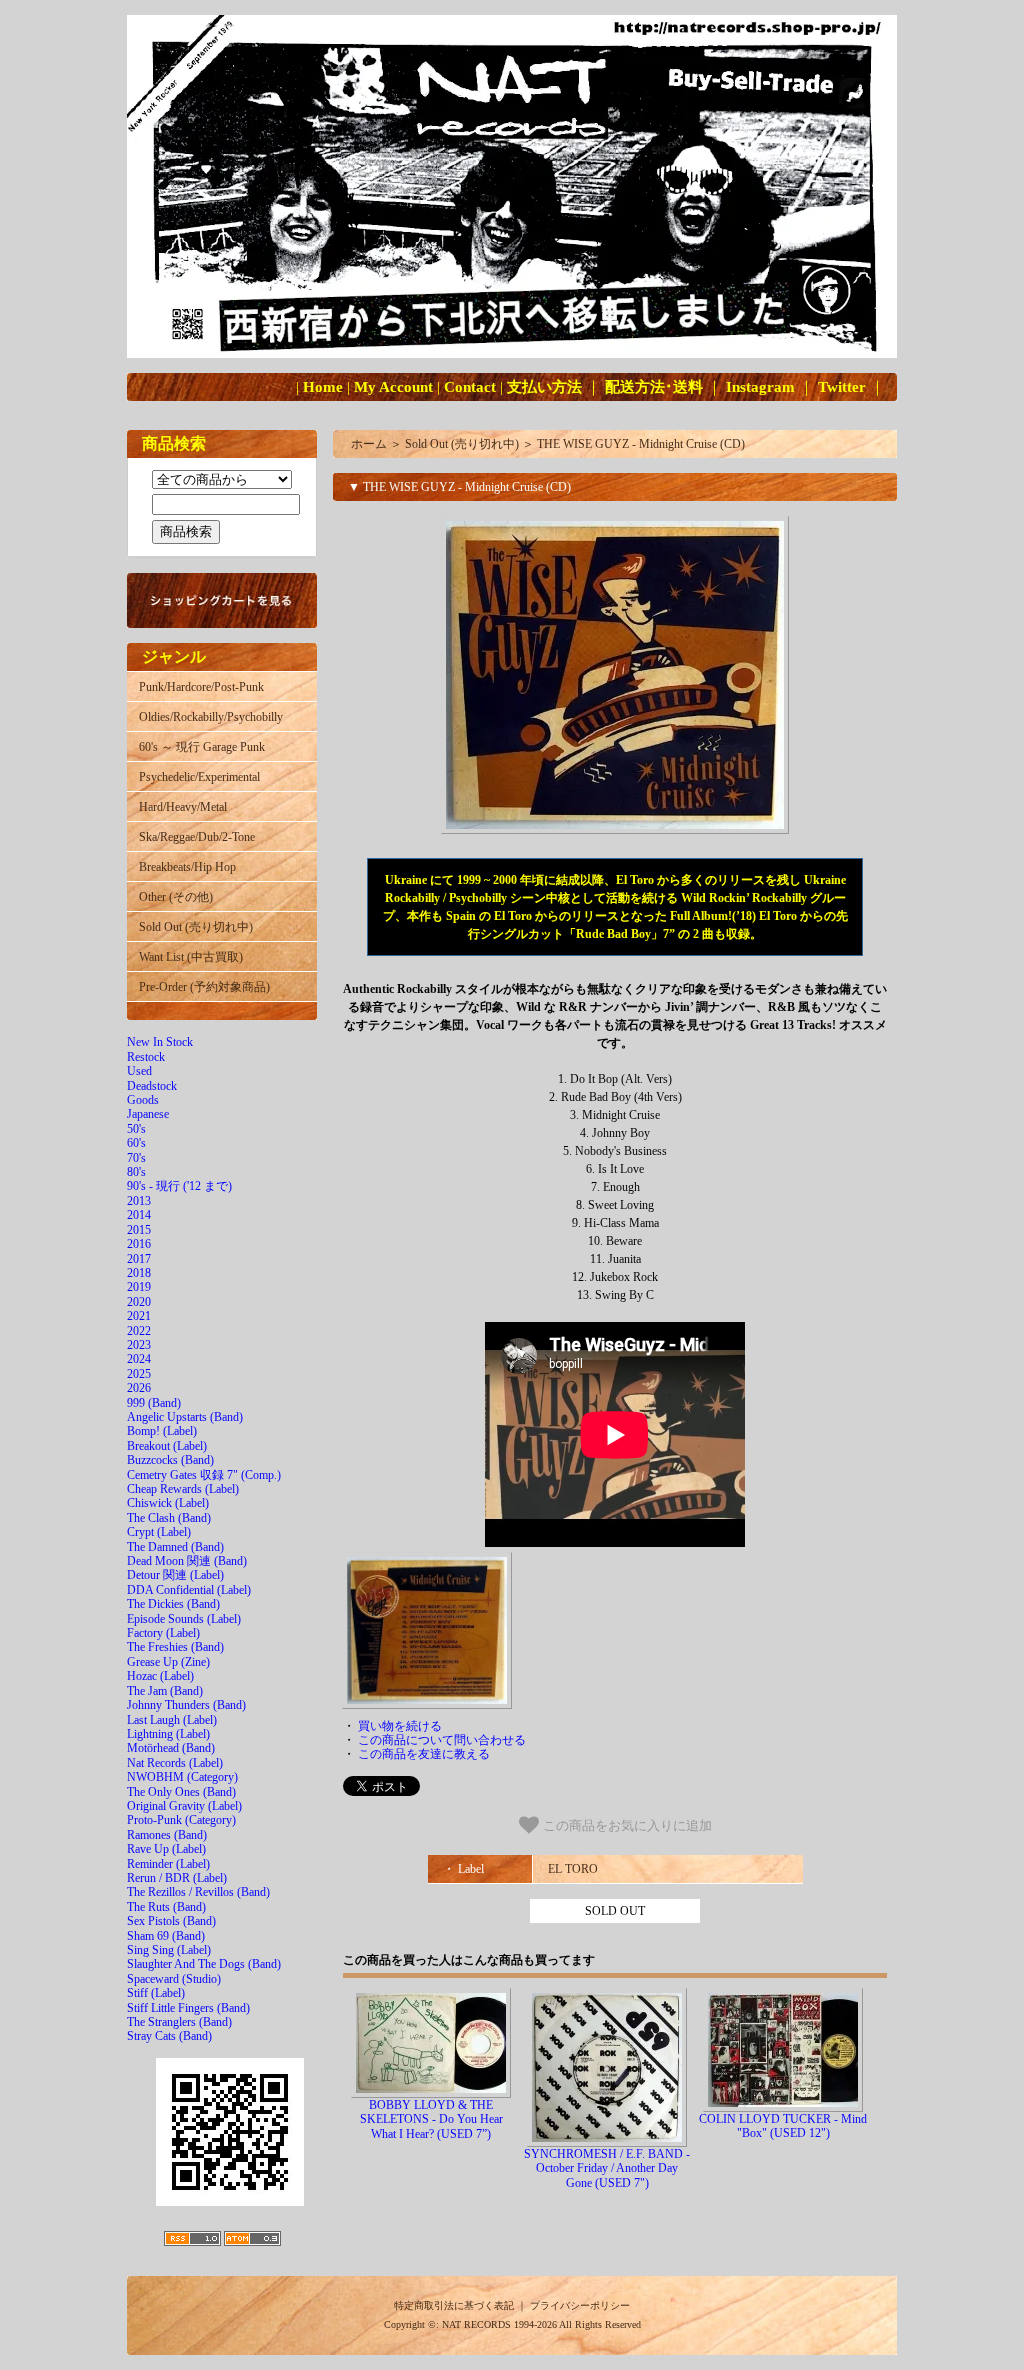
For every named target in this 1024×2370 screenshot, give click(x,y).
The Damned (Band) (175, 1547)
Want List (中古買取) (191, 957)
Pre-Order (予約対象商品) (204, 987)
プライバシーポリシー (580, 2305)
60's (136, 1143)
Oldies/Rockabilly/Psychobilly (211, 717)
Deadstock (152, 1086)
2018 (139, 1273)
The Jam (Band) (165, 1691)
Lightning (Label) (168, 1734)
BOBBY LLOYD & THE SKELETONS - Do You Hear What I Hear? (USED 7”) (431, 2119)
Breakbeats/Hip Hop (187, 867)
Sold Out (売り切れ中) (196, 927)
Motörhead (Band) (171, 1748)
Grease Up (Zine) (168, 1662)
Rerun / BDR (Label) (177, 1878)
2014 (139, 1215)
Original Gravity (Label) (184, 1806)
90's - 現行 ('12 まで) (179, 1186)
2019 (139, 1287)
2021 (139, 1316)
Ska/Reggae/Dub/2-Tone (197, 837)
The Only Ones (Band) (181, 1792)
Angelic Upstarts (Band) (185, 1417)
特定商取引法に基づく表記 (454, 2305)
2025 (139, 1374)
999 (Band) (154, 1403)
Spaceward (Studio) (174, 1979)
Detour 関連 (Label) (175, 1575)
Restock (146, 1057)
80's (136, 1172)
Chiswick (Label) (168, 1503)
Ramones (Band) (167, 1835)
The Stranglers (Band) (179, 2022)
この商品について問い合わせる (442, 1740)
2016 (139, 1244)
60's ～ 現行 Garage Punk (202, 747)
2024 (139, 1359)
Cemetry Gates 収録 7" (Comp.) (204, 1475)
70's (136, 1158)
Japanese (148, 1114)
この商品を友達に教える (424, 1754)
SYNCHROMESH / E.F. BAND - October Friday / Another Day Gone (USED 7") (607, 2168)
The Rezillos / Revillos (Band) (198, 1892)
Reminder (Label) (168, 1864)
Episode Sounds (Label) (184, 1619)
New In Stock (160, 1042)
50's (136, 1129)
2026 (139, 1388)
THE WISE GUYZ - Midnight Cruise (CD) (641, 444)
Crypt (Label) (159, 1532)
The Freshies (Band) (175, 1647)
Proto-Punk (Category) (181, 1820)
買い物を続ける (400, 1726)
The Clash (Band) (169, 1518)
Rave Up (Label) (166, 1849)
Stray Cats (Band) (169, 2036)
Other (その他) (176, 897)
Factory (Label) (163, 1633)
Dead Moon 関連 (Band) (187, 1561)
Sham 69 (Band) (166, 1936)
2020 (139, 1302)
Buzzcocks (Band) (170, 1460)
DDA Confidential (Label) (189, 1590)
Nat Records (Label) (175, 1763)
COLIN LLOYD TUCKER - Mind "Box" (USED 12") (783, 2126)
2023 (139, 1345)
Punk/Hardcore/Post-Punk (201, 687)
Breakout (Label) (167, 1446)
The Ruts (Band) (166, 1907)
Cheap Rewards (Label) (183, 1489)
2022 (139, 1331)
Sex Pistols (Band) (171, 1921)
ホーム (369, 444)
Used (139, 1071)
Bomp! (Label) (162, 1431)
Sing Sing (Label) (169, 1950)
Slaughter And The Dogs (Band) (204, 1964)
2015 (139, 1230)
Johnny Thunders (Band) (186, 1705)
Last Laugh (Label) (172, 1720)
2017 (139, 1259)
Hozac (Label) (160, 1676)
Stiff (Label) (156, 1993)
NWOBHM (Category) (182, 1777)
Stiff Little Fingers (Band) (188, 2008)
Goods (143, 1100)
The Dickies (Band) (173, 1604)
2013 (139, 1201)
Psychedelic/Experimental (199, 777)
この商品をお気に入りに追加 (625, 1825)
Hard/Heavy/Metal (183, 807)
